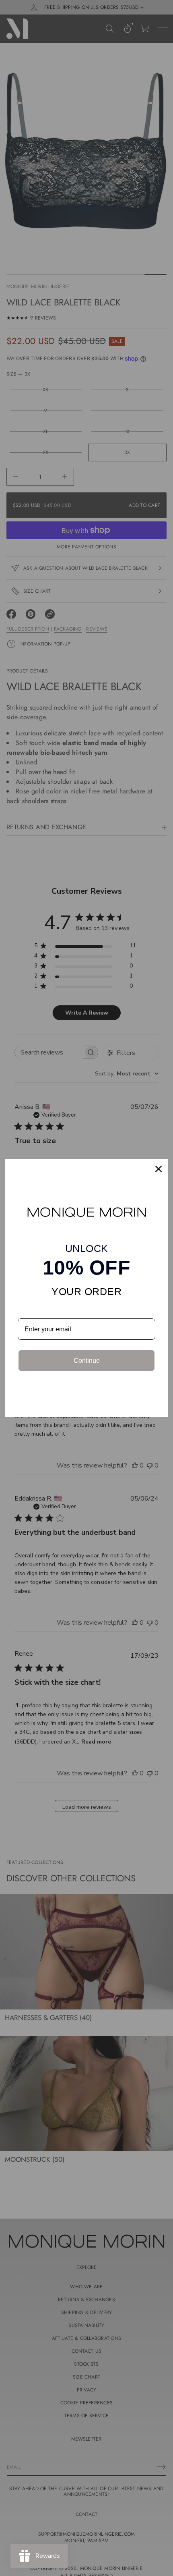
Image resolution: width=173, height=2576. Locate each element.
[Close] (159, 1169)
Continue (87, 1361)
